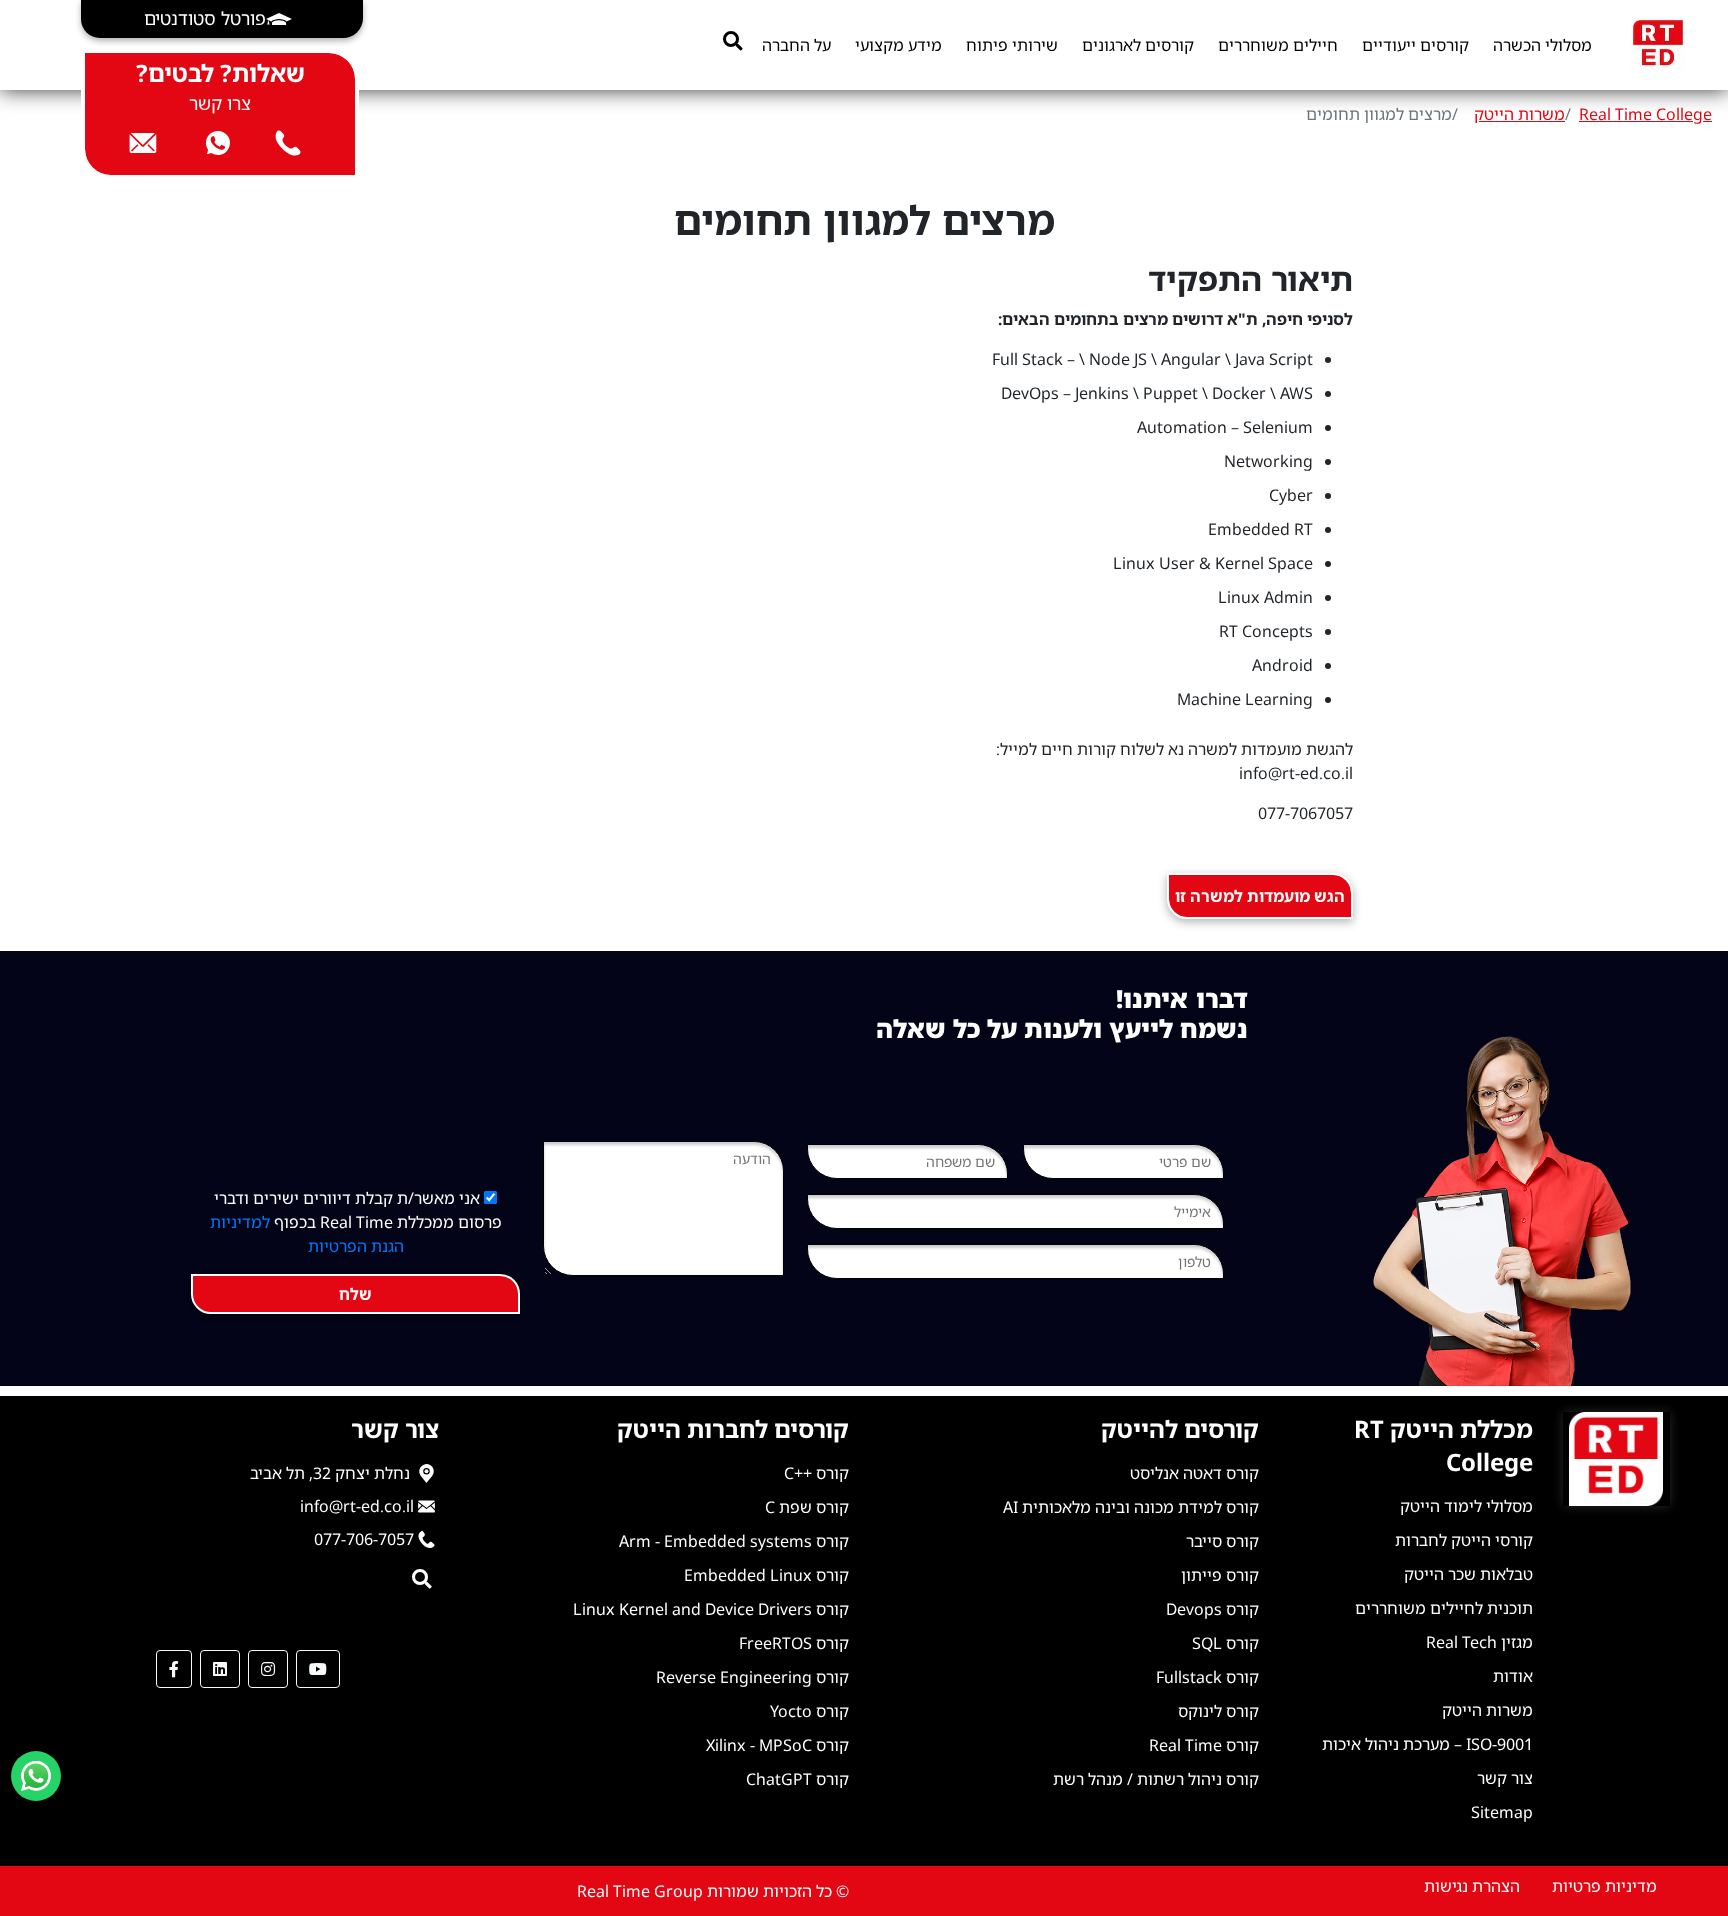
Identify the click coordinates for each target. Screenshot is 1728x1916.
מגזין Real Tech (1479, 1642)
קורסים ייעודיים (1415, 45)
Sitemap (1502, 1812)
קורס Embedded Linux (766, 1575)
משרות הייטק (1519, 114)
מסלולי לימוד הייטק (1466, 1506)
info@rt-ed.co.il (357, 1506)
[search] (732, 40)
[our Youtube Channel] (318, 1669)
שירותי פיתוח (1012, 45)
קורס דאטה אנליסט (1194, 1473)
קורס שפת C (807, 1507)
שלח (355, 1294)
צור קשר (1505, 1778)
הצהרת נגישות (1472, 1886)
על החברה (796, 45)
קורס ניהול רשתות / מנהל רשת (1156, 1779)
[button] (222, 19)
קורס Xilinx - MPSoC (777, 1745)
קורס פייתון (1220, 1575)
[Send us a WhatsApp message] (36, 1776)
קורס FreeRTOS (794, 1643)
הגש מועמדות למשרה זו (1260, 896)
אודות (1513, 1676)
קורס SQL (1225, 1643)
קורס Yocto (809, 1711)
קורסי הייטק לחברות (1464, 1540)
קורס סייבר (1222, 1541)
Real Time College (1645, 114)
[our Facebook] (174, 1669)
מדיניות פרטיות (1604, 1886)
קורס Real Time (1204, 1745)
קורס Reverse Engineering (752, 1677)
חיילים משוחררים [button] (1278, 45)
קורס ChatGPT (797, 1779)
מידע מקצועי (898, 45)
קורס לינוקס (1218, 1711)
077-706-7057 (364, 1539)
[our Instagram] (268, 1669)
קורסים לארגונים (1138, 45)
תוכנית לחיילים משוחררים (1444, 1608)
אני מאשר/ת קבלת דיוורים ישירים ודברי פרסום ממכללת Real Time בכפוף (356, 1222)
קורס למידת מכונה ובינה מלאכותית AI (1131, 1507)
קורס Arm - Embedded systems (734, 1541)
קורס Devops (1212, 1609)
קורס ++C (816, 1473)
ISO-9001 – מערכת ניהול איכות (1427, 1744)
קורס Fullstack (1207, 1677)
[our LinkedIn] (220, 1669)
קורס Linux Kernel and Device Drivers (711, 1609)
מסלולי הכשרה (1542, 45)
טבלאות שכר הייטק (1468, 1574)
